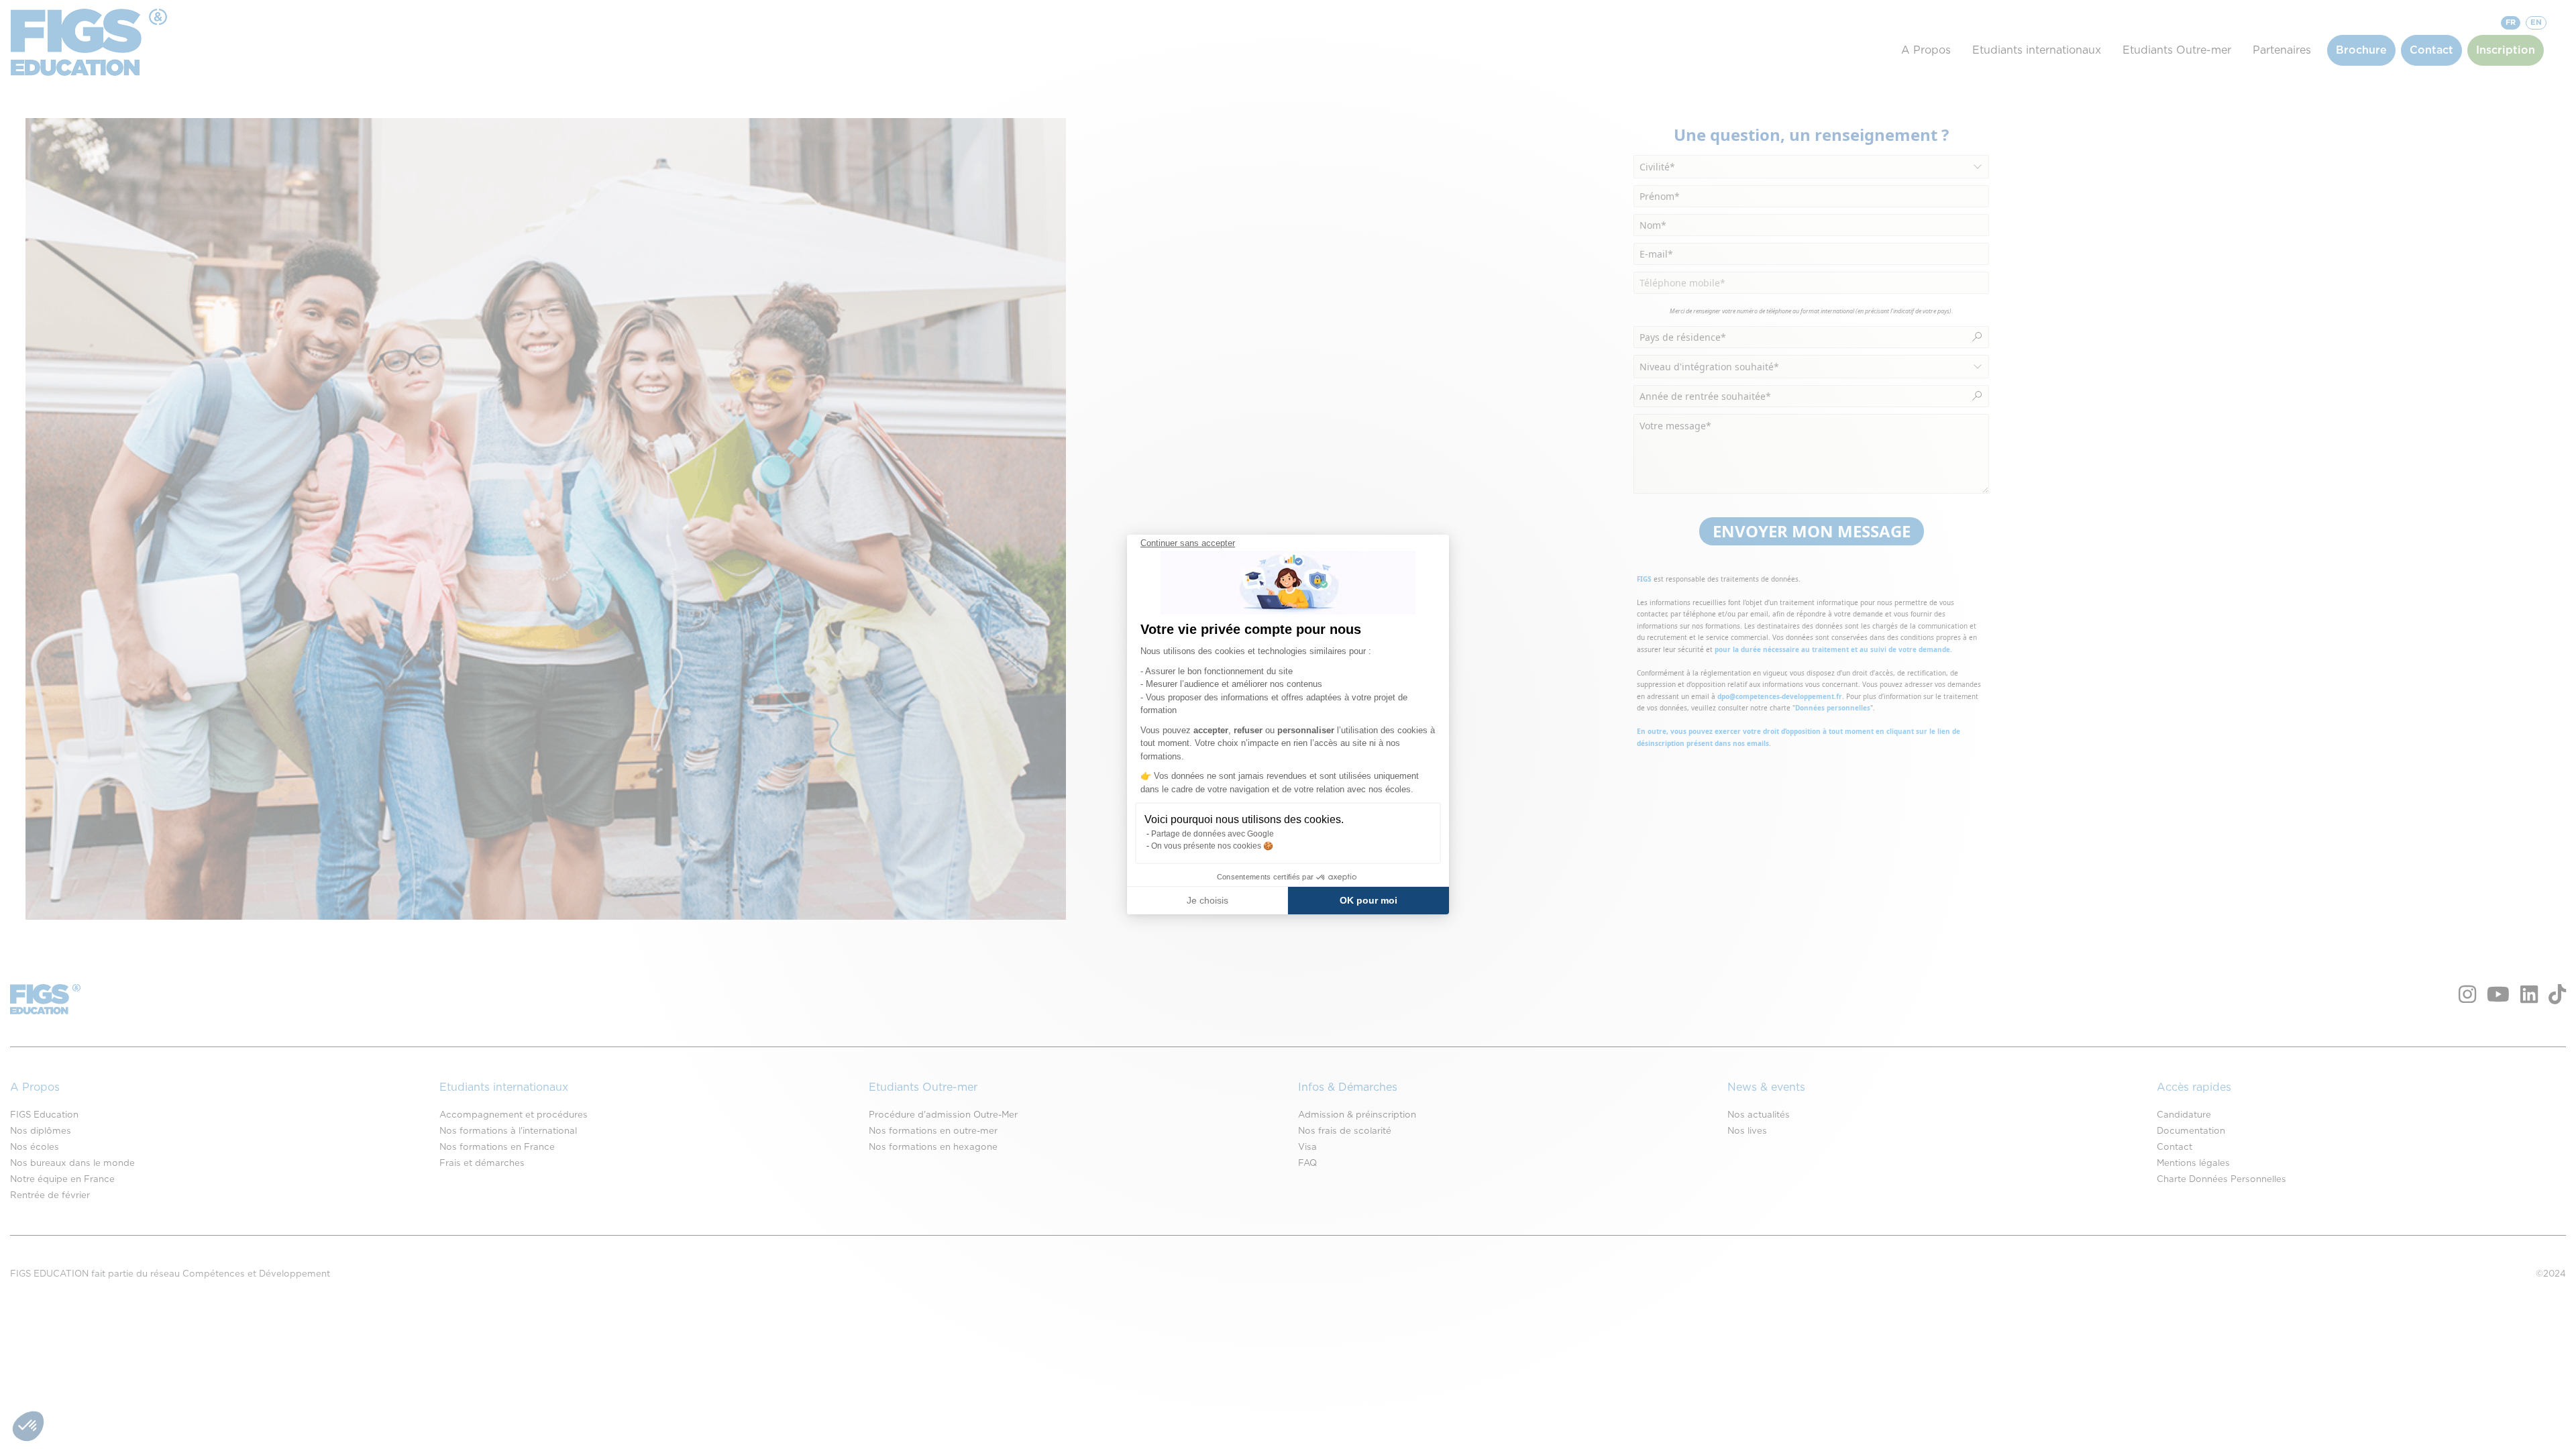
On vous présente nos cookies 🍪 (1212, 846)
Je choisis (1207, 900)
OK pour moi (1368, 900)
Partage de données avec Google (1213, 834)
